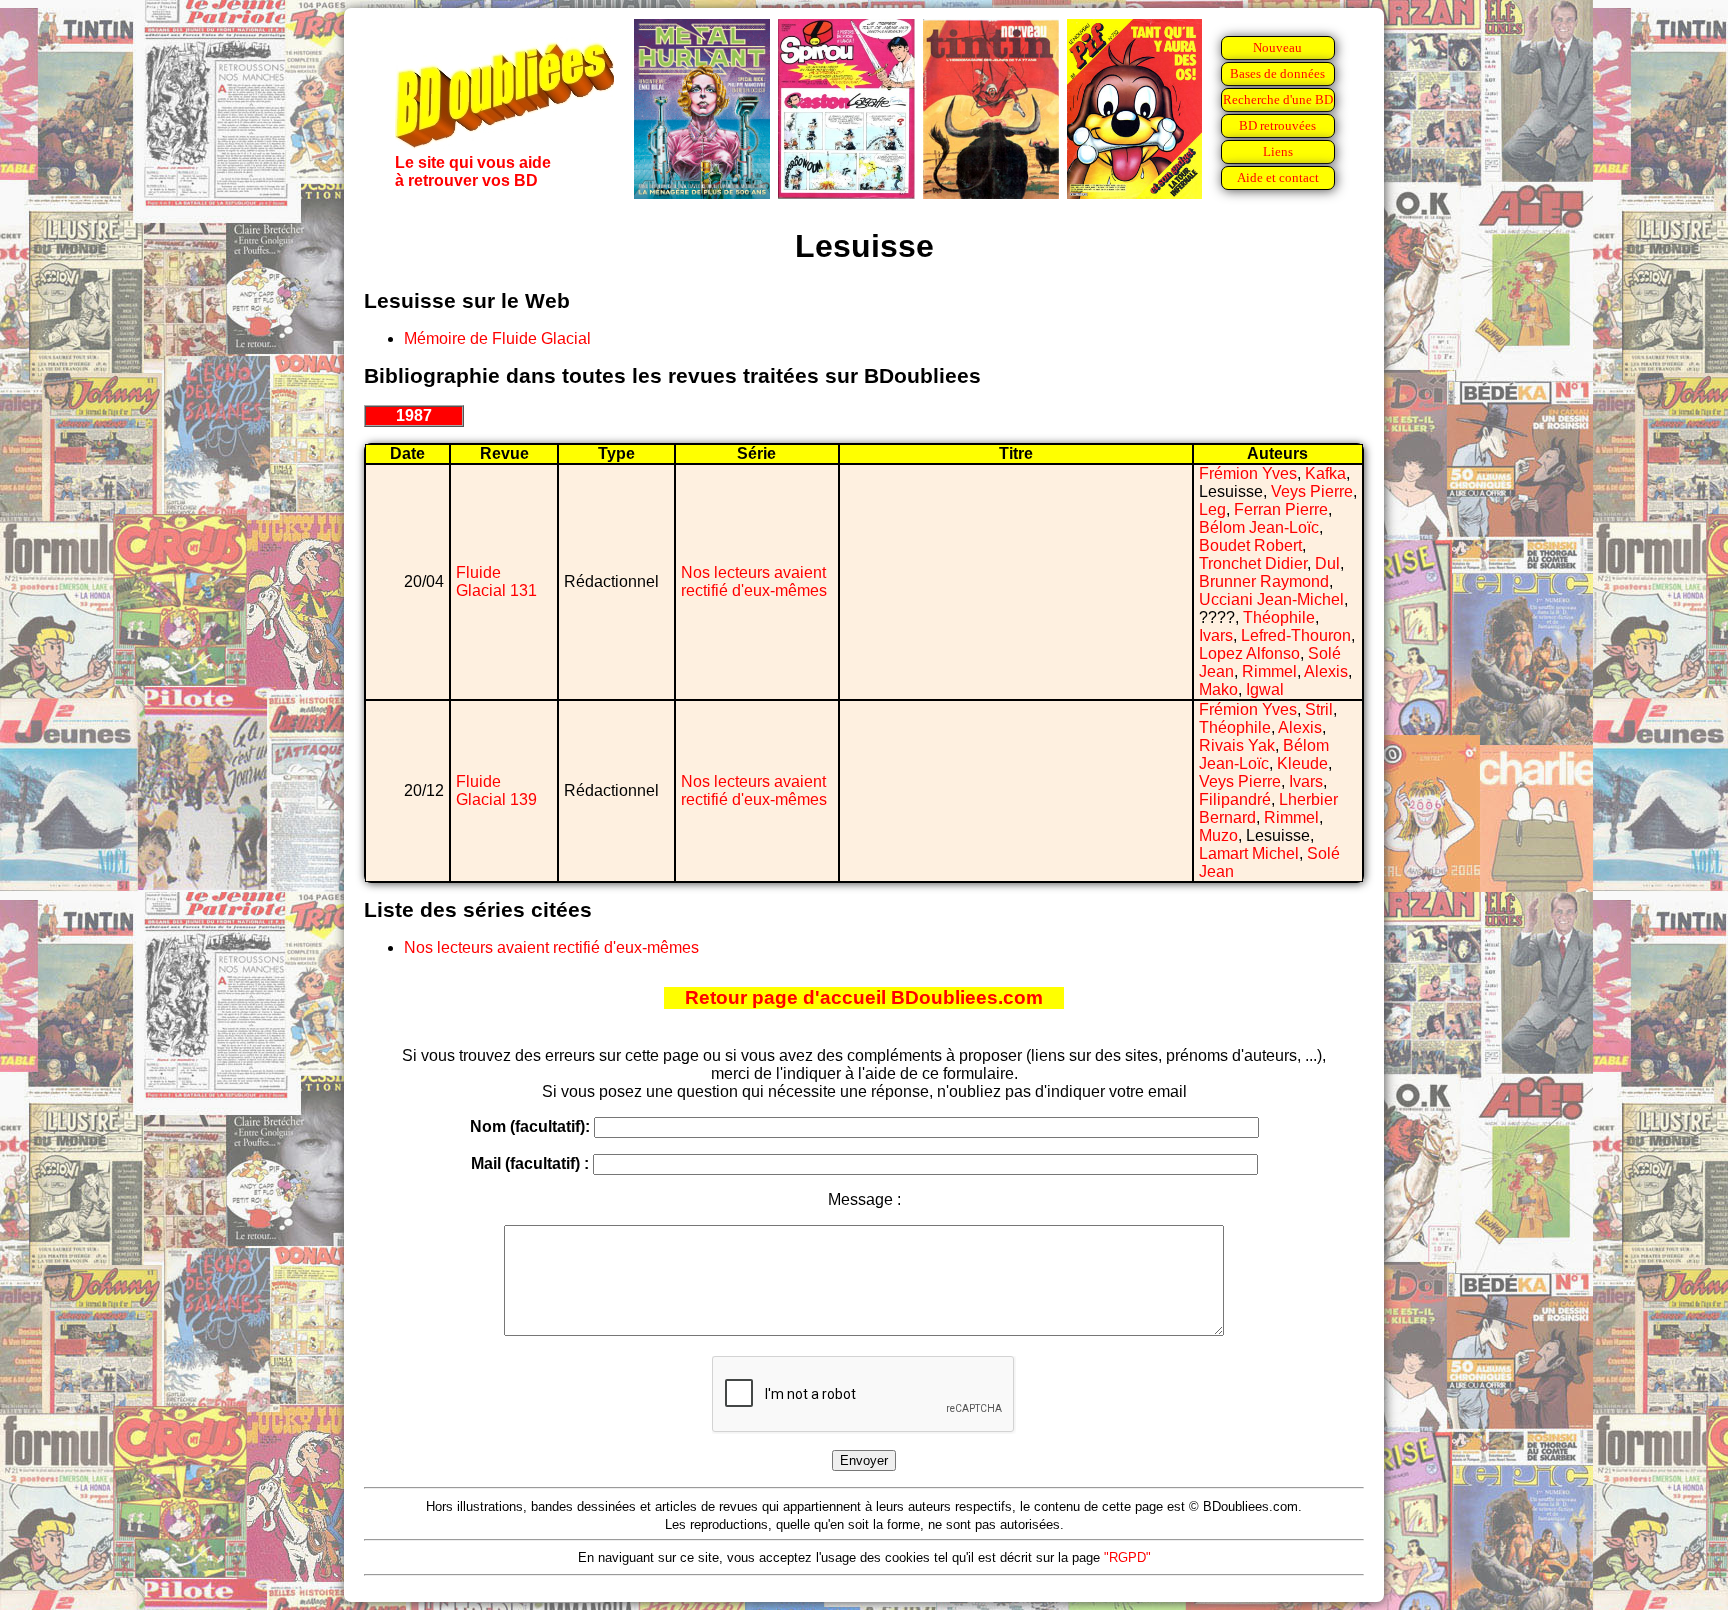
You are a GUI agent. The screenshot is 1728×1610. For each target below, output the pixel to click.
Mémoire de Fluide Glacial (497, 338)
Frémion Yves (1248, 473)
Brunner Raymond (1264, 581)
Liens (1278, 151)
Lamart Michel (1249, 853)
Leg (1212, 509)
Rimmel (1269, 671)
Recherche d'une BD (1278, 99)
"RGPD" (1127, 1557)
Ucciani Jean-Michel (1271, 599)
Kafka (1325, 473)
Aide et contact (1278, 177)
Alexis (1326, 671)
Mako (1218, 689)
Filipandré (1235, 799)
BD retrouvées (1277, 125)
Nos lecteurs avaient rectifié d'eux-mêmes (754, 581)
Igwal (1265, 689)
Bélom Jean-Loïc (1259, 527)
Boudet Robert (1250, 545)
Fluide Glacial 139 (496, 790)
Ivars (1216, 635)
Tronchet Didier (1253, 563)
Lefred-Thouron (1296, 635)
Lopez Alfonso (1249, 653)
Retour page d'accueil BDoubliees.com (864, 997)
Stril (1319, 709)
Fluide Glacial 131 (496, 581)
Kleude (1302, 763)
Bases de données (1277, 73)
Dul (1327, 563)
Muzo (1218, 835)
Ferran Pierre (1281, 509)
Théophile (1279, 617)
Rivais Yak (1237, 745)
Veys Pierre (1312, 491)
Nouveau (1277, 47)
